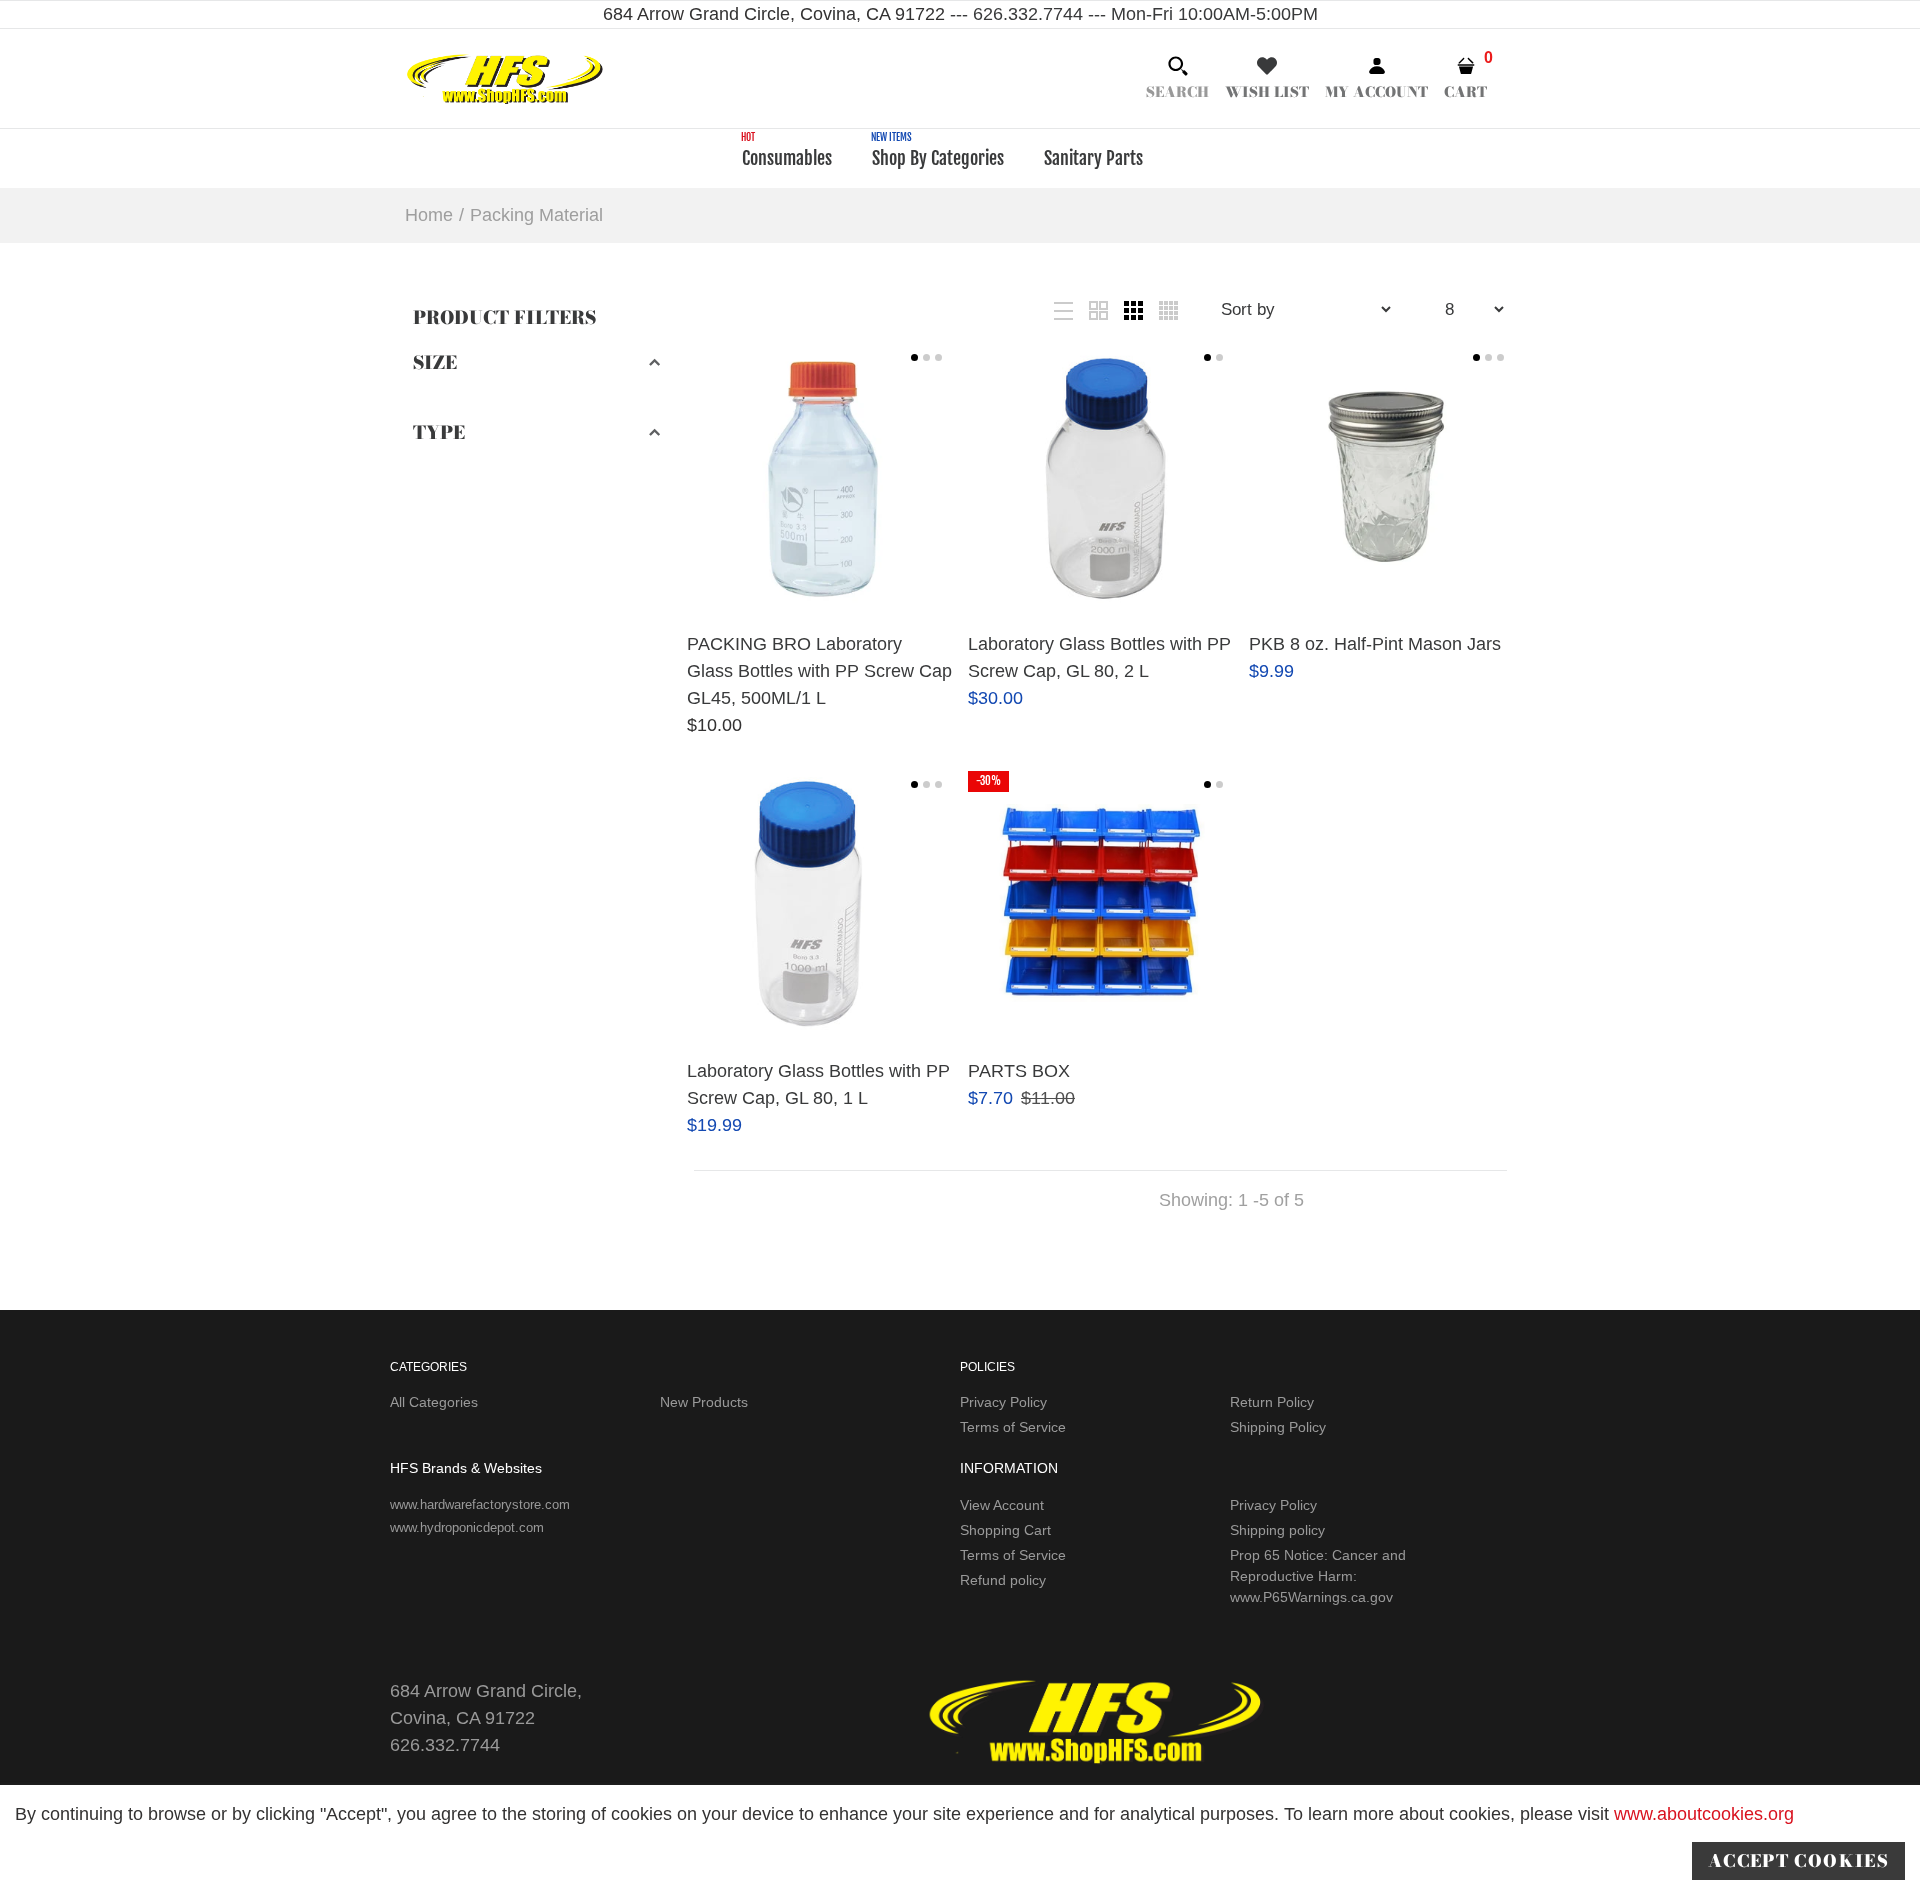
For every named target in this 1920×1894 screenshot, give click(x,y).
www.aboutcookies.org (1704, 1814)
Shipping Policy (1278, 1427)
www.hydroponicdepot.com (467, 1527)
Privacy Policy (1003, 1402)
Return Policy (1272, 1402)
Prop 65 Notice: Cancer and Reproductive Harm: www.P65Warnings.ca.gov (1318, 1576)
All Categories (434, 1402)
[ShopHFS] (505, 77)
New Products (704, 1402)
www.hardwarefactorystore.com (480, 1504)
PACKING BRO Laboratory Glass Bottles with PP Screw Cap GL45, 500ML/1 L (819, 671)
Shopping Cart (1005, 1530)
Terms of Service (1013, 1427)
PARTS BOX (1019, 1071)
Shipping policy (1277, 1530)
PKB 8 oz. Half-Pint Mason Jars (1375, 644)
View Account (1002, 1505)
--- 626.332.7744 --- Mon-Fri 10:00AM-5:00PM (1131, 14)
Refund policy (1003, 1580)
